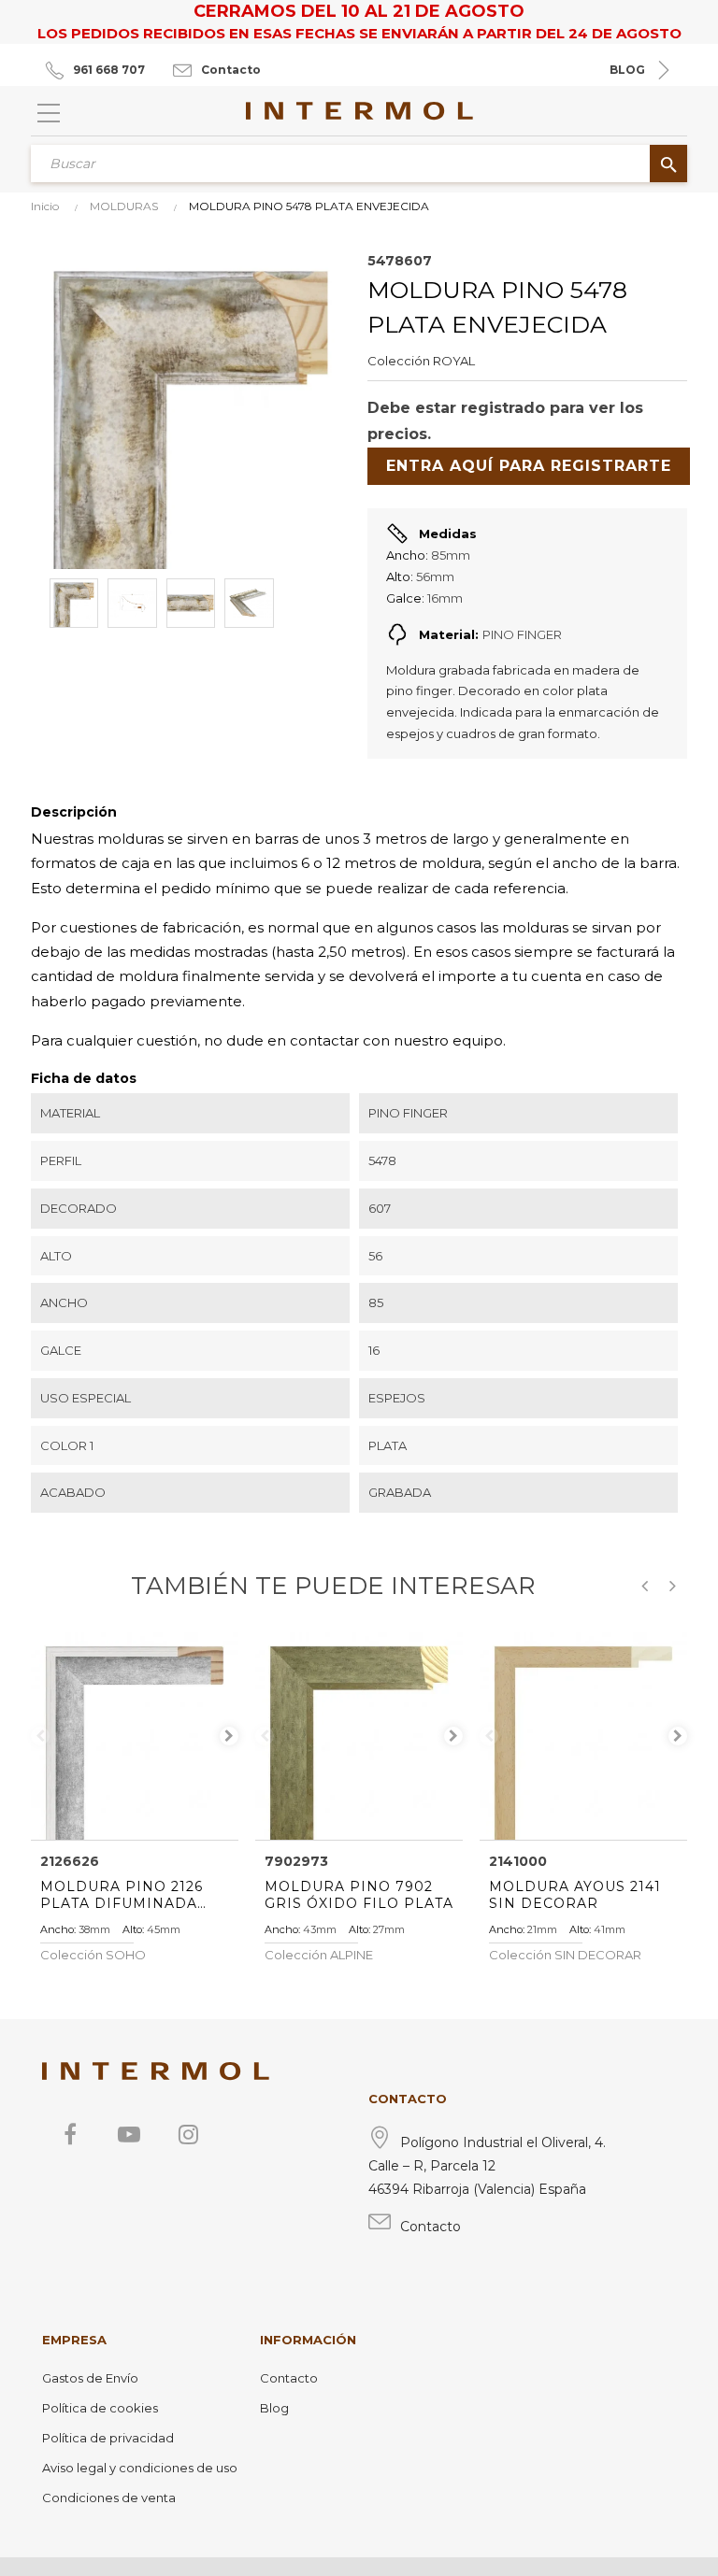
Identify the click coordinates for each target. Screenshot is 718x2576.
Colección (399, 361)
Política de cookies (100, 2408)
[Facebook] (70, 2134)
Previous (40, 1736)
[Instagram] (188, 2134)
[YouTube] (129, 2134)
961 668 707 (109, 70)
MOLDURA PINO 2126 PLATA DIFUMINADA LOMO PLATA (122, 1895)
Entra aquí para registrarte (529, 466)
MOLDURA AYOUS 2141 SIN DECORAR (575, 1895)
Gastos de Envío (90, 2378)
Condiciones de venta (109, 2498)
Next (229, 1736)
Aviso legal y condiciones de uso (140, 2468)
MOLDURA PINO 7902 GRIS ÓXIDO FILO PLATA (359, 1895)
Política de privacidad (108, 2438)
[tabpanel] (135, 1736)
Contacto (231, 70)
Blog (274, 2408)
